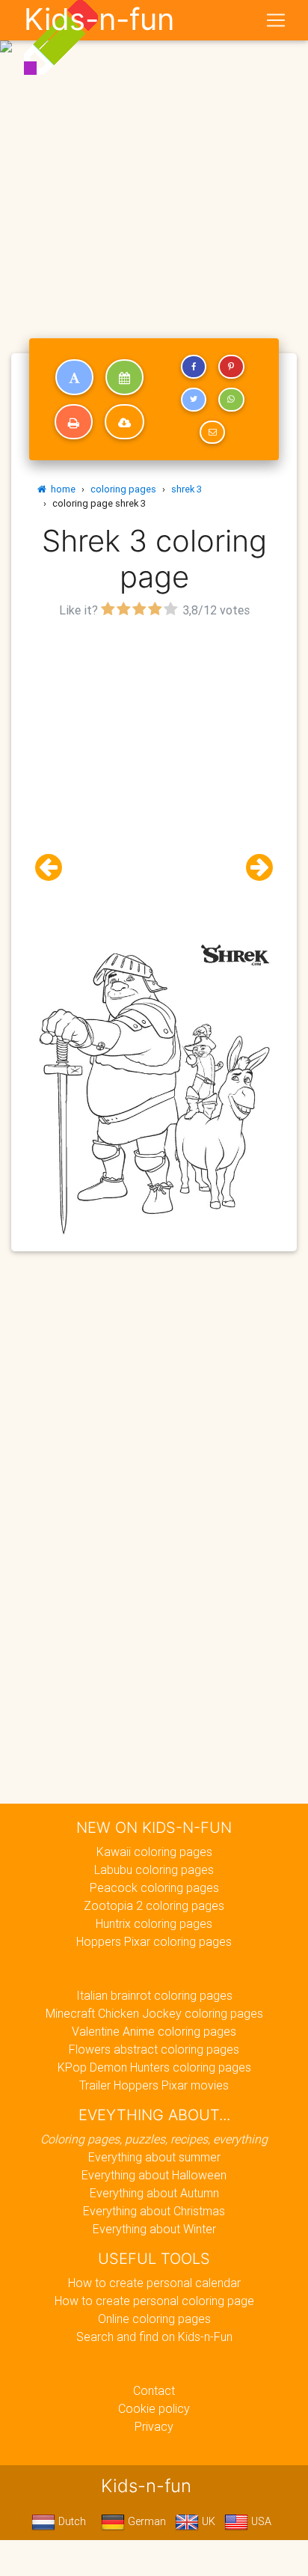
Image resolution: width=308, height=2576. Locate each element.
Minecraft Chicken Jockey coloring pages (154, 2013)
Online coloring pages (154, 2319)
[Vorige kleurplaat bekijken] (55, 868)
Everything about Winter (154, 2229)
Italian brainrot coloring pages (154, 1995)
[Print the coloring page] (74, 422)
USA (260, 2521)
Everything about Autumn (154, 2193)
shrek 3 (187, 489)
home (61, 489)
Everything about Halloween (154, 2175)
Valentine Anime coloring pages (154, 2031)
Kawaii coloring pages (154, 1852)
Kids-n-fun (99, 19)
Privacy (154, 2426)
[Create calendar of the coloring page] (124, 377)
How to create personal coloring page (154, 2301)
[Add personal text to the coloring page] (74, 377)
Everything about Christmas (154, 2211)
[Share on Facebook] (194, 367)
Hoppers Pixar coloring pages (154, 1941)
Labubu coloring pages (154, 1870)
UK (207, 2521)
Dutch (71, 2521)
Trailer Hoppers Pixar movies (154, 2085)
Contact (154, 2390)
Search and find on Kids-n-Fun (154, 2337)
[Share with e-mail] (212, 433)
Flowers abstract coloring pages (154, 2049)
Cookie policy (154, 2408)
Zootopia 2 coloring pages (154, 1905)
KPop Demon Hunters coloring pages (154, 2067)
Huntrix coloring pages (154, 1923)
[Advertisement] (154, 160)
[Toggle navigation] (276, 20)
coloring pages (123, 489)
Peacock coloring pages (154, 1887)
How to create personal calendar (154, 2283)
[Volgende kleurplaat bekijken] (253, 868)
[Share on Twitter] (194, 400)
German (145, 2521)
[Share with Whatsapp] (231, 400)
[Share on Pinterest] (231, 367)
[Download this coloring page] (124, 422)
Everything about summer (154, 2157)
